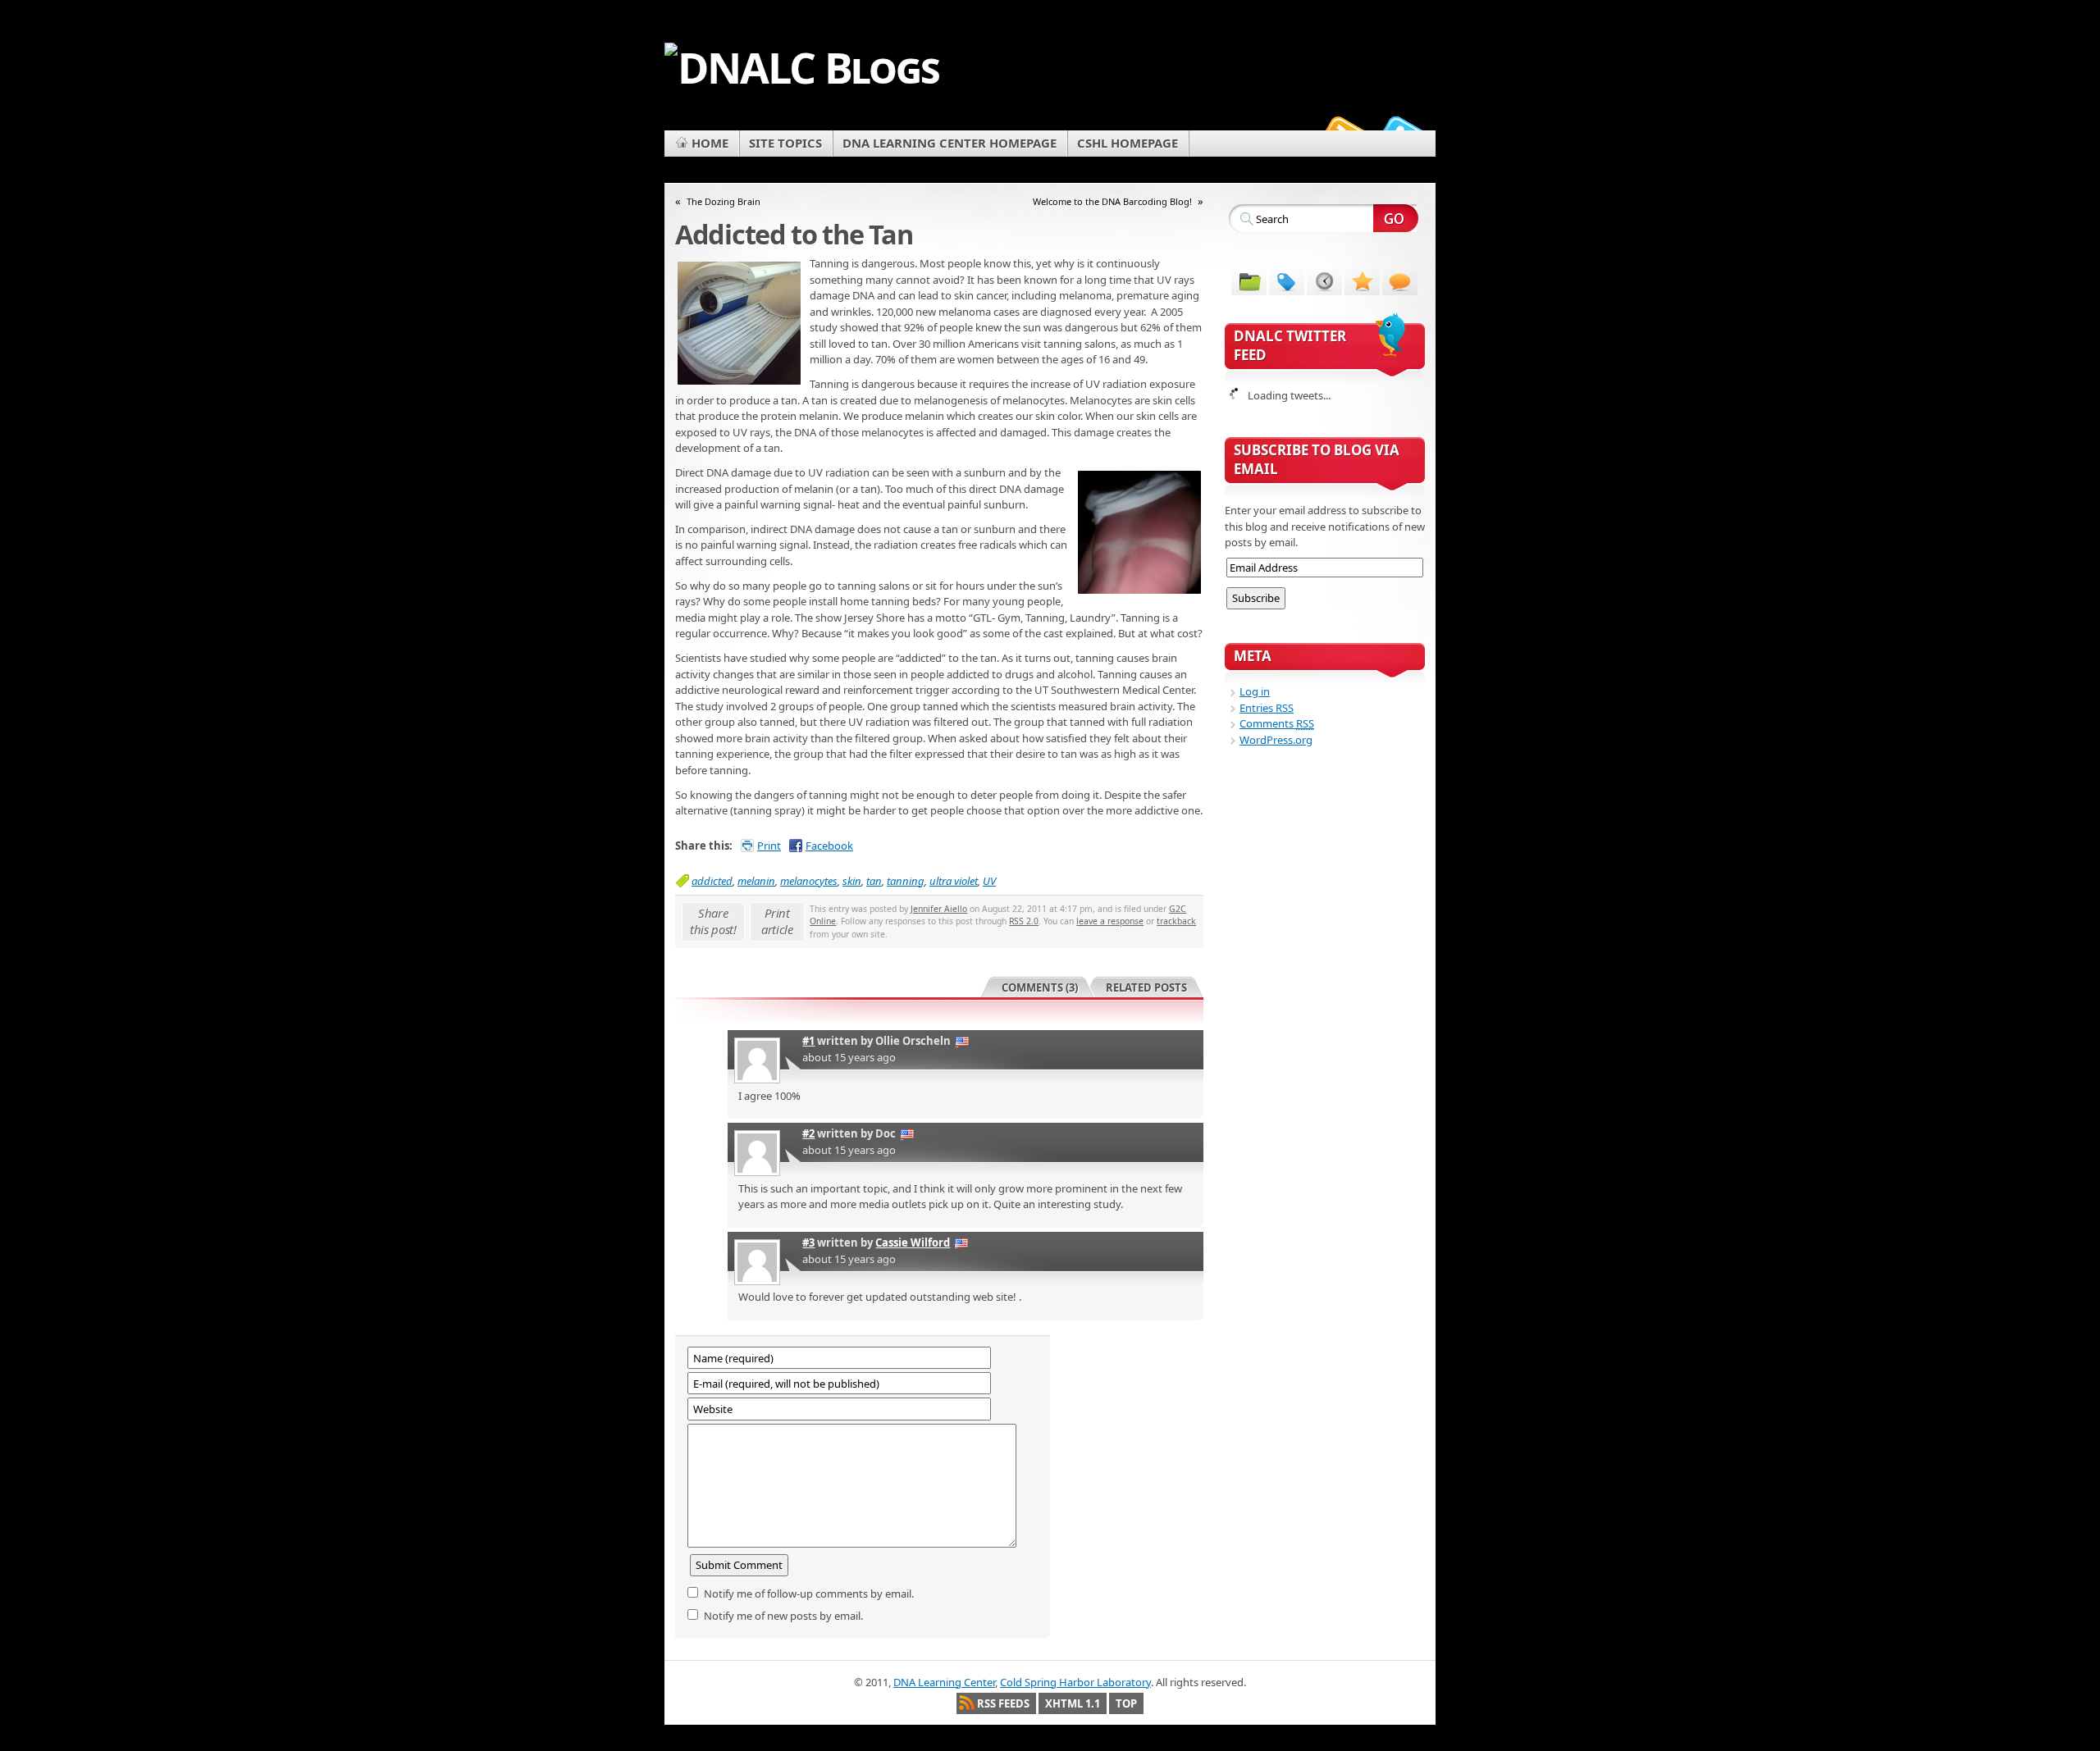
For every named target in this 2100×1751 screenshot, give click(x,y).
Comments (1277, 723)
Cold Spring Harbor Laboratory (1075, 1682)
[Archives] (1324, 280)
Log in (1255, 691)
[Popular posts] (1362, 280)
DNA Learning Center (944, 1682)
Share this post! (713, 921)
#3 (808, 1243)
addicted (712, 881)
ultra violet (954, 881)
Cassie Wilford (913, 1243)
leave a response (1110, 921)
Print (769, 846)
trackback (1176, 921)
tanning (906, 881)
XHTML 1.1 (1073, 1703)
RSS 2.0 (1024, 921)
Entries (1267, 708)
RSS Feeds (1003, 1703)
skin (852, 881)
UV (989, 881)
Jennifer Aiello (939, 909)
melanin (756, 881)
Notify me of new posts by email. (783, 1616)
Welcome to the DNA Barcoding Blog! (1112, 201)
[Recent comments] (1400, 280)
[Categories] (1249, 280)
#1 (808, 1041)
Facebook (829, 846)
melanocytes (809, 881)
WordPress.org (1276, 740)
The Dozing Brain (724, 201)
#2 (808, 1133)
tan (874, 881)
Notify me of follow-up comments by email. (809, 1594)
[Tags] (1287, 280)
